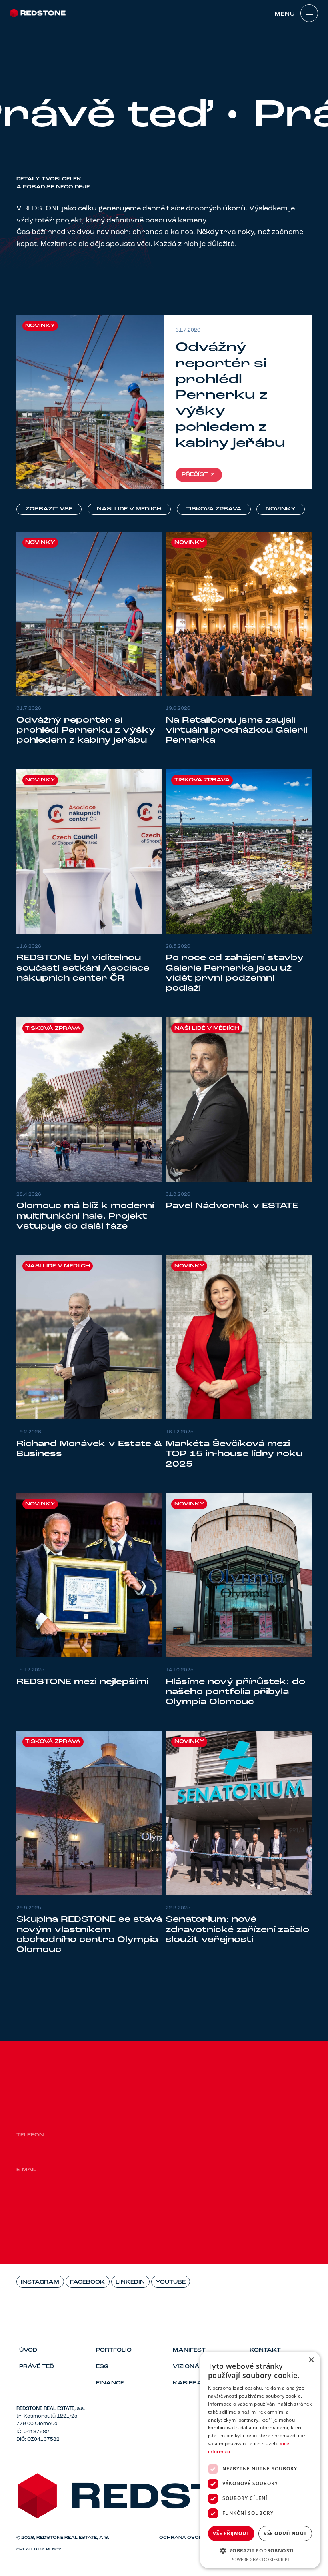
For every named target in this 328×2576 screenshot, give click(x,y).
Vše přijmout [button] (231, 2533)
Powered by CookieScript (260, 2559)
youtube (171, 2282)
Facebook (87, 2282)
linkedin (130, 2282)
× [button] (311, 2360)
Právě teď (37, 2367)
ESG (102, 2367)
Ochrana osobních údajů (196, 2538)
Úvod (28, 2350)
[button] (260, 2550)
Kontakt (265, 2350)
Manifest (189, 2350)
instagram (40, 2282)
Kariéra (187, 2383)
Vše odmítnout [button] (285, 2533)
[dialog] (260, 2460)
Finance (110, 2383)
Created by (39, 2549)
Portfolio (114, 2350)
